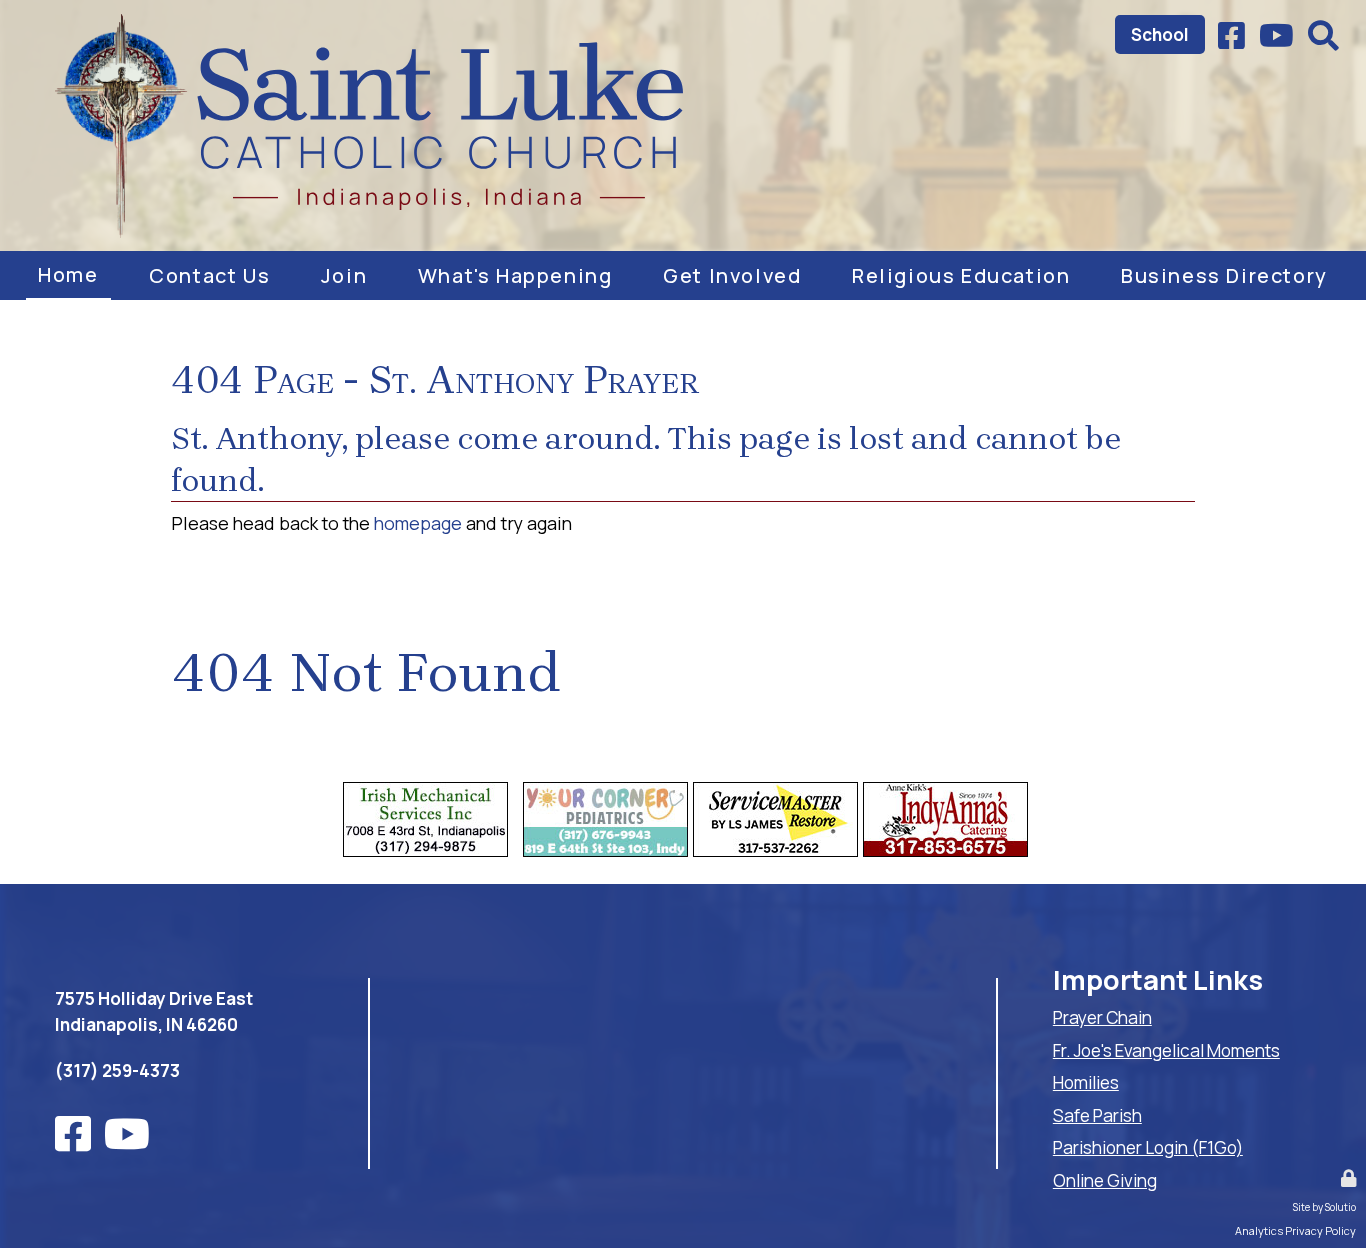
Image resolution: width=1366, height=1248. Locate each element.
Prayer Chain (1102, 1017)
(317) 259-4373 (117, 1070)
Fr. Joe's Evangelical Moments (1166, 1050)
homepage (418, 523)
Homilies (1086, 1082)
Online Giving (1105, 1180)
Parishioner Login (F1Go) (1148, 1147)
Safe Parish (1097, 1115)
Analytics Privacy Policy (1295, 1230)
